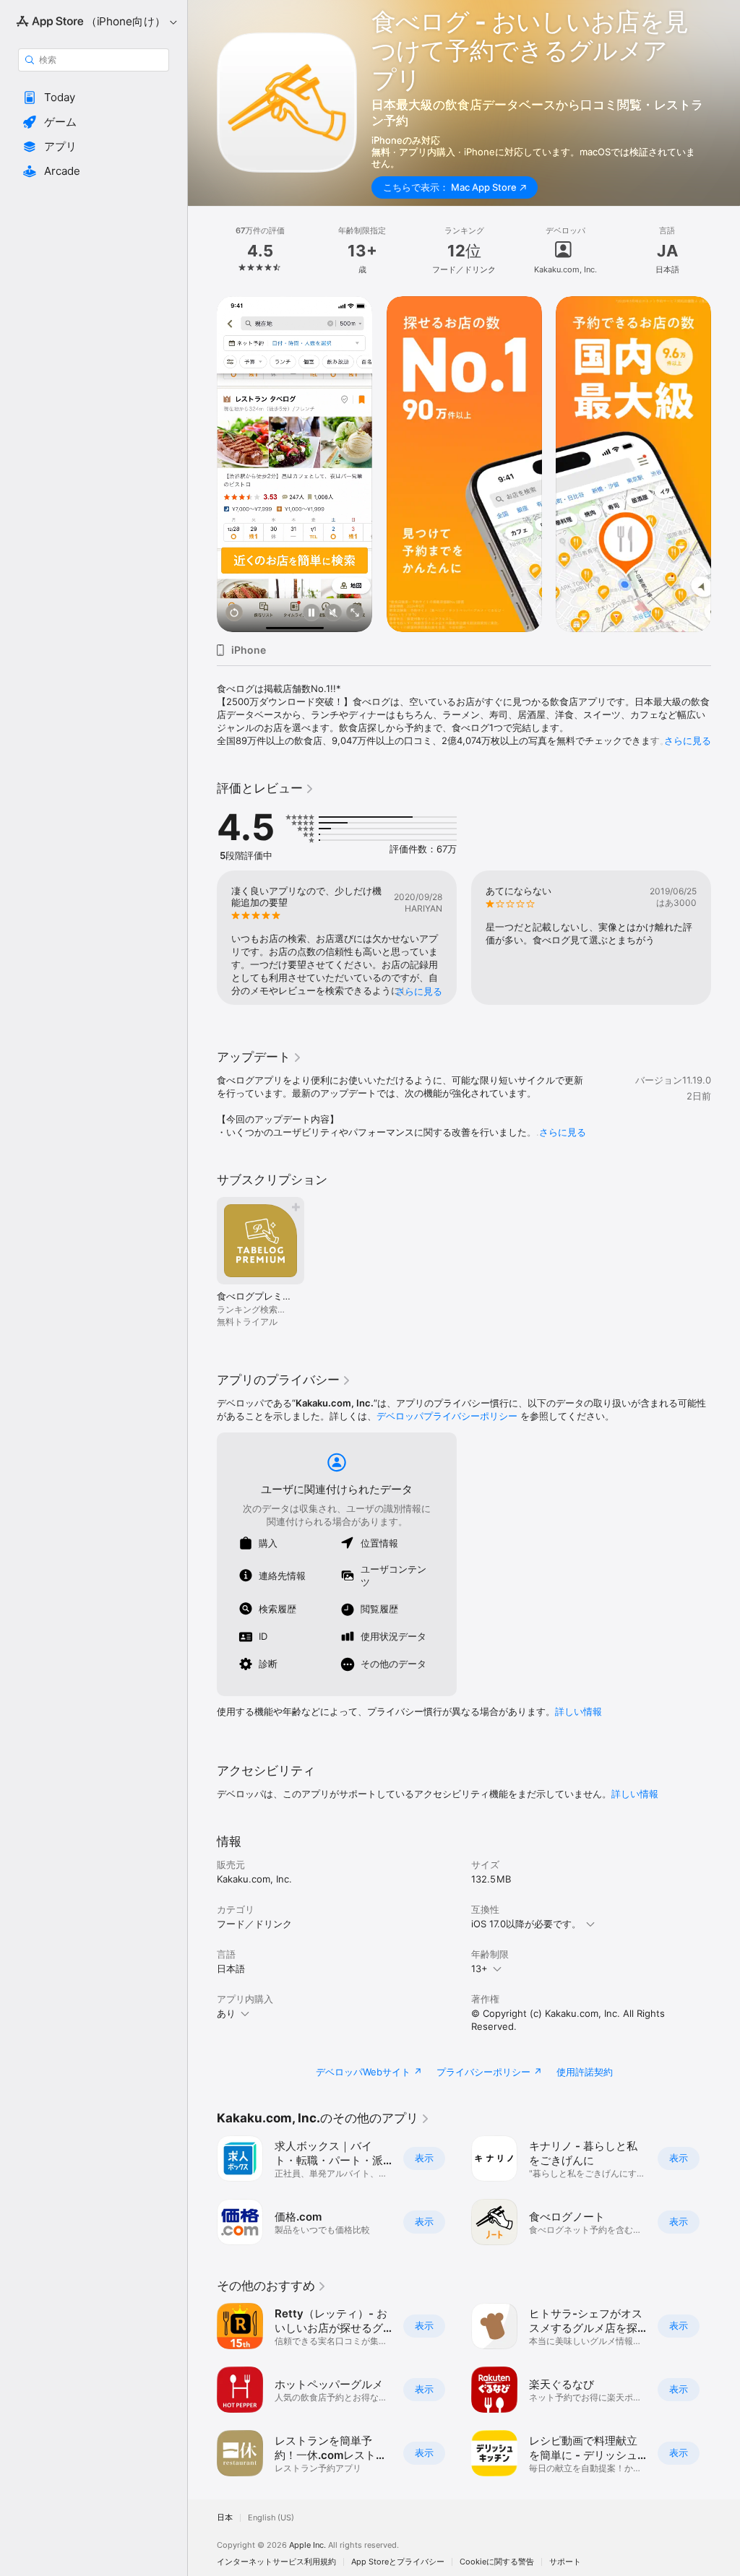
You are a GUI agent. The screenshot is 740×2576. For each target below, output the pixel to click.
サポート (565, 2562)
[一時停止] (311, 614)
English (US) (271, 2518)
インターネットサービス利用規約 (276, 2562)
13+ (479, 1968)
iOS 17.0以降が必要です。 (526, 1924)
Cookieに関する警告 (497, 2562)
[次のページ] (726, 251)
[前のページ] (202, 251)
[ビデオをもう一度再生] (234, 614)
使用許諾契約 (585, 2072)
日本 (225, 2518)
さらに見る (688, 740)
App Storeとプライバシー (398, 2562)
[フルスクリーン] (355, 614)
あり (226, 2013)
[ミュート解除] (333, 614)
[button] (94, 98)
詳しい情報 (578, 1711)
